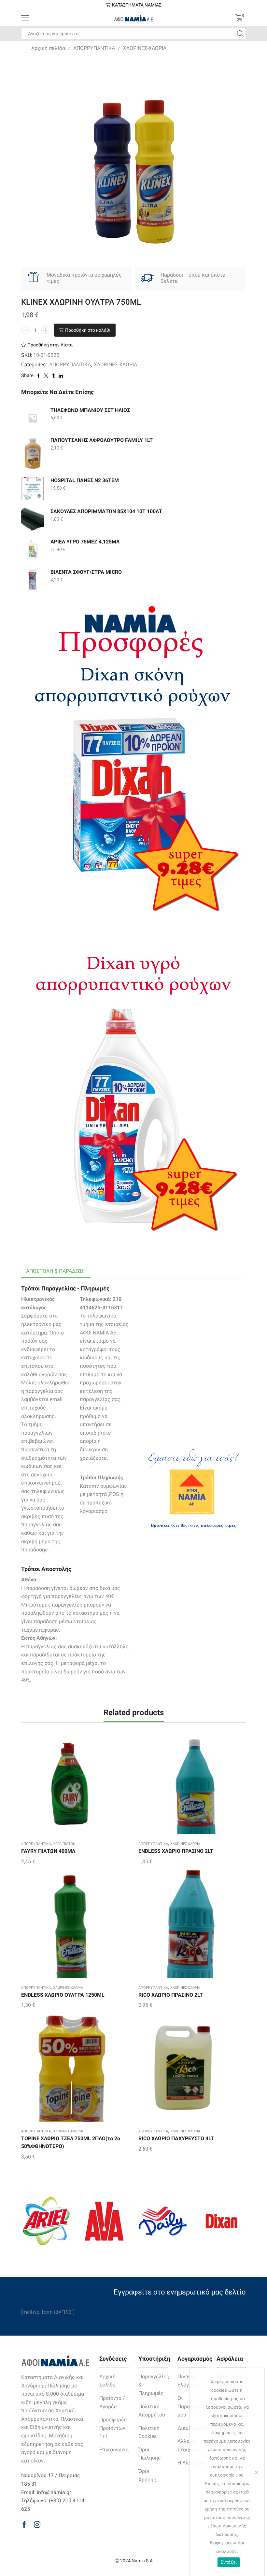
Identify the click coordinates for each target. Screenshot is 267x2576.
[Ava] (104, 2221)
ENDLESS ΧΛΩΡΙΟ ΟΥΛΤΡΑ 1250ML (63, 1995)
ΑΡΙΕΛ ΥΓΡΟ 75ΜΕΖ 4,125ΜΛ (85, 542)
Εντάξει (229, 2562)
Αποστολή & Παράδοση (56, 1271)
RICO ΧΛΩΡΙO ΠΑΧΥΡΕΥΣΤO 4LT (176, 2138)
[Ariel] (46, 2221)
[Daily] (163, 2221)
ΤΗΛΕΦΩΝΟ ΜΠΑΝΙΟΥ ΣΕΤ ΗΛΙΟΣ (90, 410)
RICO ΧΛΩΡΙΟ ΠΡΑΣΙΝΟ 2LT (171, 1995)
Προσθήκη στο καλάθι (88, 330)
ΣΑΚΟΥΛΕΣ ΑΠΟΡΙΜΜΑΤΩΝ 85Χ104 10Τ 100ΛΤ (106, 511)
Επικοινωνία (114, 2450)
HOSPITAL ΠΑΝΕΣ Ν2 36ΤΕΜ (85, 480)
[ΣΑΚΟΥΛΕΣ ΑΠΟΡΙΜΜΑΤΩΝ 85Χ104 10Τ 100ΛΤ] (33, 519)
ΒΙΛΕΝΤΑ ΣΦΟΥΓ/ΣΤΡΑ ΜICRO (86, 572)
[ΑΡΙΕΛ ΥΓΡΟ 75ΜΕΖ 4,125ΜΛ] (33, 550)
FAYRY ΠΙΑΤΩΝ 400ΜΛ (48, 1851)
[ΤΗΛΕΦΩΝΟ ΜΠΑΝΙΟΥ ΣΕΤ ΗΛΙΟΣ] (33, 418)
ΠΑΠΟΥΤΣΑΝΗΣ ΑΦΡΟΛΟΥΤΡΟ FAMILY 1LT (102, 440)
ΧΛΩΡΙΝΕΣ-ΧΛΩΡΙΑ (145, 48)
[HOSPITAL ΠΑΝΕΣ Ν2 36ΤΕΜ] (33, 489)
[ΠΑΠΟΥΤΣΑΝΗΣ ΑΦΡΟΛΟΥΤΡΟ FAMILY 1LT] (33, 453)
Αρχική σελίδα (48, 48)
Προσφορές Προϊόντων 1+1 (113, 2428)
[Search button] (240, 34)
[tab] (56, 1271)
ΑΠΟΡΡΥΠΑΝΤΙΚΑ (94, 48)
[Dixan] (221, 2221)
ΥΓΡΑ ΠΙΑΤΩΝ (64, 1844)
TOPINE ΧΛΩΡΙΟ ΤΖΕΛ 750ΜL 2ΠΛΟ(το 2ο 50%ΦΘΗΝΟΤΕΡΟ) (71, 2142)
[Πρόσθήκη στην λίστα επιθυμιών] (62, 1783)
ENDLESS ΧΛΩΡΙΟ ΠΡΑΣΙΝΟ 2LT (176, 1851)
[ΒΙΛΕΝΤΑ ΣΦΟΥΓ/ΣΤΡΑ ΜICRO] (33, 580)
